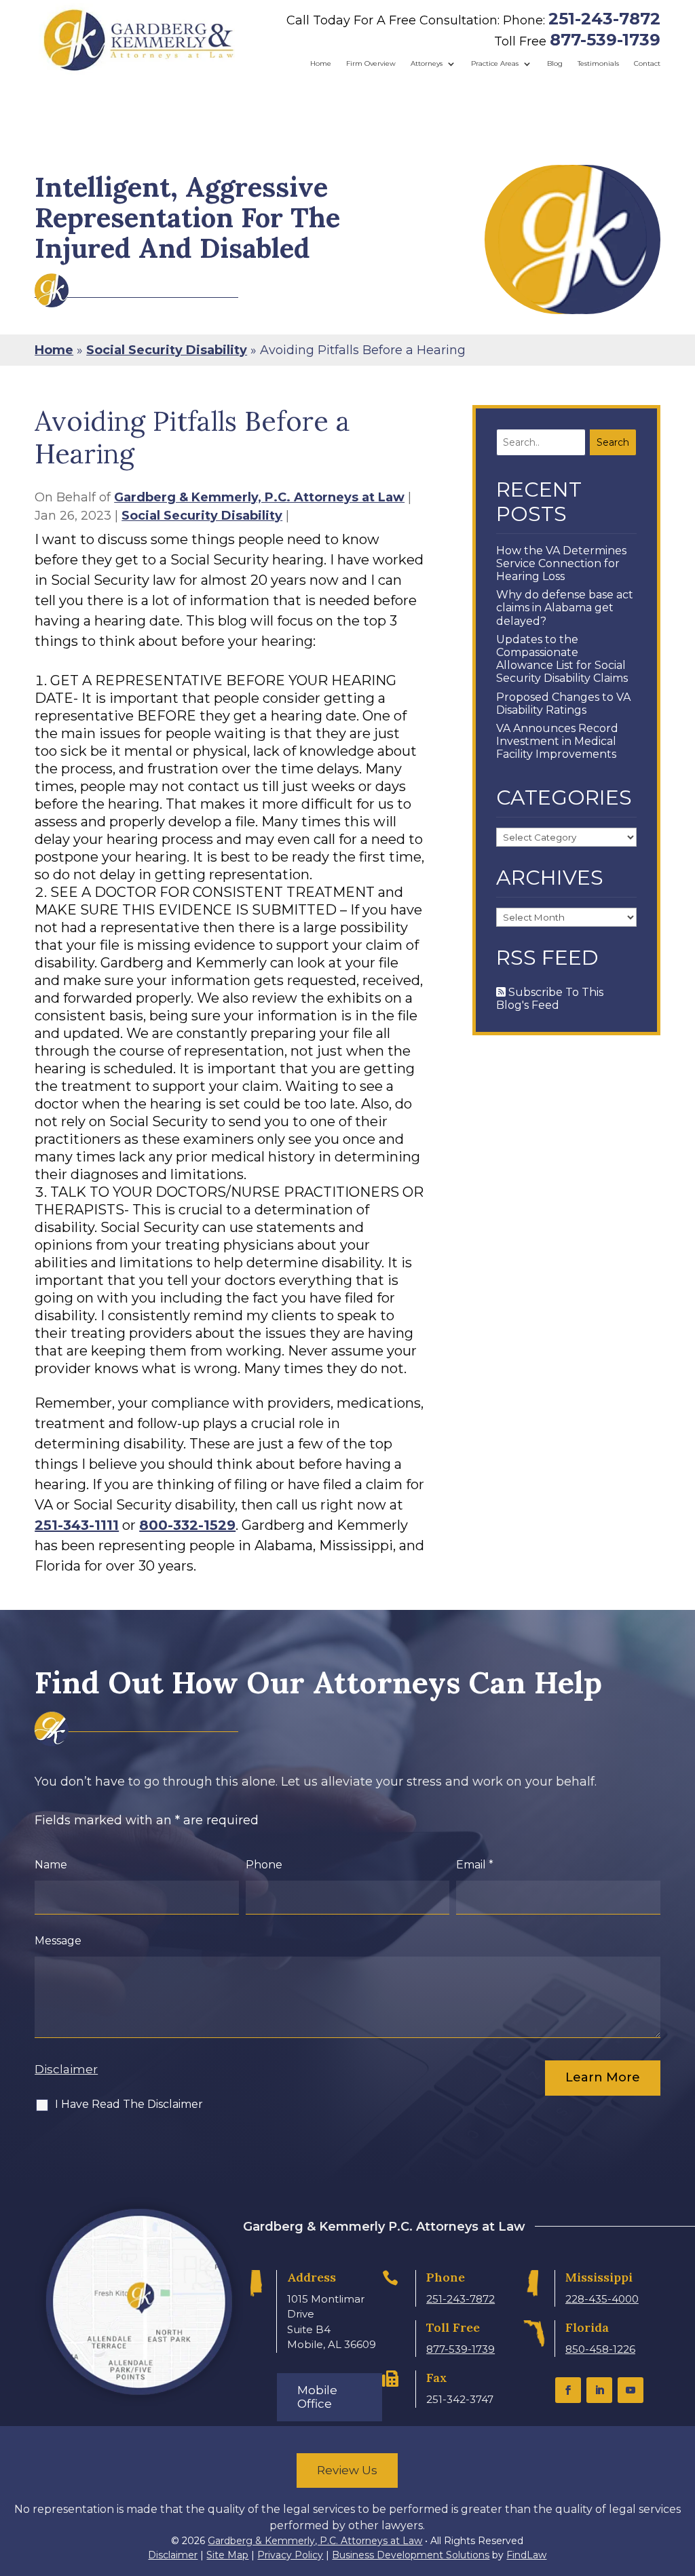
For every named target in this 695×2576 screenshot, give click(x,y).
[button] (568, 2390)
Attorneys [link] (427, 63)
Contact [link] (647, 63)
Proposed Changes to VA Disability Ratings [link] (563, 704)
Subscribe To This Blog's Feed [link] (550, 999)
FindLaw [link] (526, 2555)
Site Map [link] (227, 2555)
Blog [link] (555, 63)
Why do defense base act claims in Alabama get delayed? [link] (565, 608)
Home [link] (321, 63)
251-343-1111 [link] (77, 1525)
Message (58, 1941)
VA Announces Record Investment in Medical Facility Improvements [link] (557, 741)
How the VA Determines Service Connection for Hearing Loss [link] (561, 563)
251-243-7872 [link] (604, 19)
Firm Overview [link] (371, 63)
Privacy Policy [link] (290, 2555)
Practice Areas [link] (495, 63)
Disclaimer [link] (173, 2555)
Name (51, 1865)
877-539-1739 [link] (605, 40)
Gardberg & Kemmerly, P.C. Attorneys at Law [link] (259, 497)
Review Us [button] (347, 2470)
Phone (264, 1865)
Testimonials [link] (598, 63)
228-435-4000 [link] (602, 2299)
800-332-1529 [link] (187, 1525)
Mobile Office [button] (317, 2397)
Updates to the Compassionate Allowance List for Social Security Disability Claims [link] (562, 659)
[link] (139, 40)
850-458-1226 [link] (600, 2349)
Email (475, 1865)
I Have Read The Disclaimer (129, 2104)
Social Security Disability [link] (202, 516)
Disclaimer (66, 2069)
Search (613, 442)
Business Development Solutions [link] (411, 2555)
